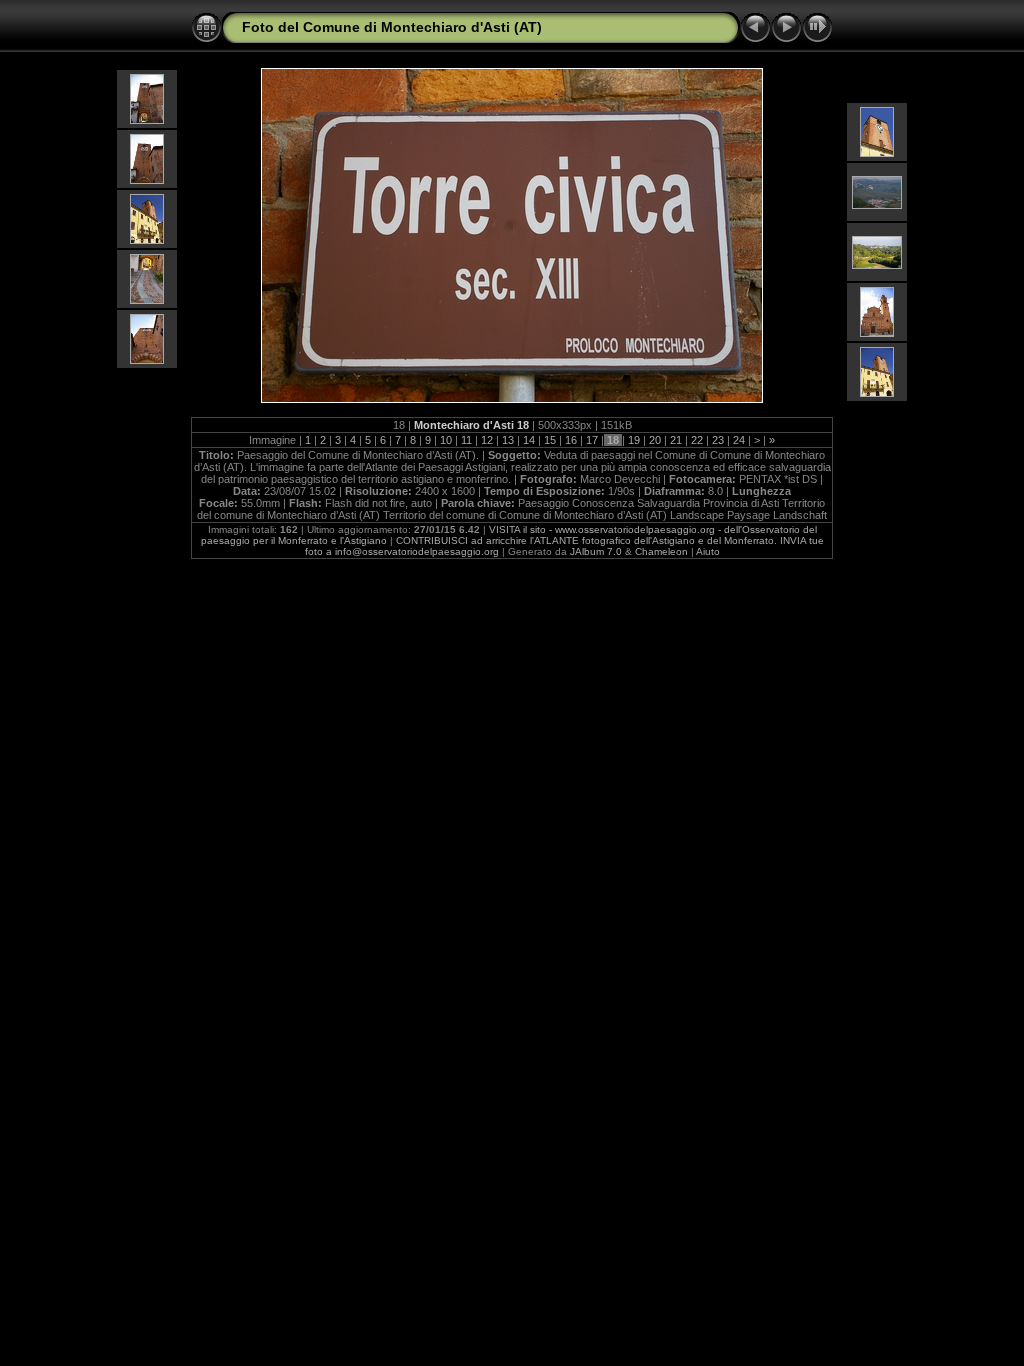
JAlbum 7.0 (596, 551)
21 (676, 440)
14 (529, 440)
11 (466, 440)
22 (697, 440)
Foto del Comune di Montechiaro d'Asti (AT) (392, 27)
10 (446, 440)
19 (634, 440)
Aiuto (708, 551)
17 (592, 440)
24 (739, 440)
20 (655, 440)
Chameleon (661, 551)
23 (718, 440)
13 (508, 440)
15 (550, 440)
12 (487, 440)
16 (571, 440)
